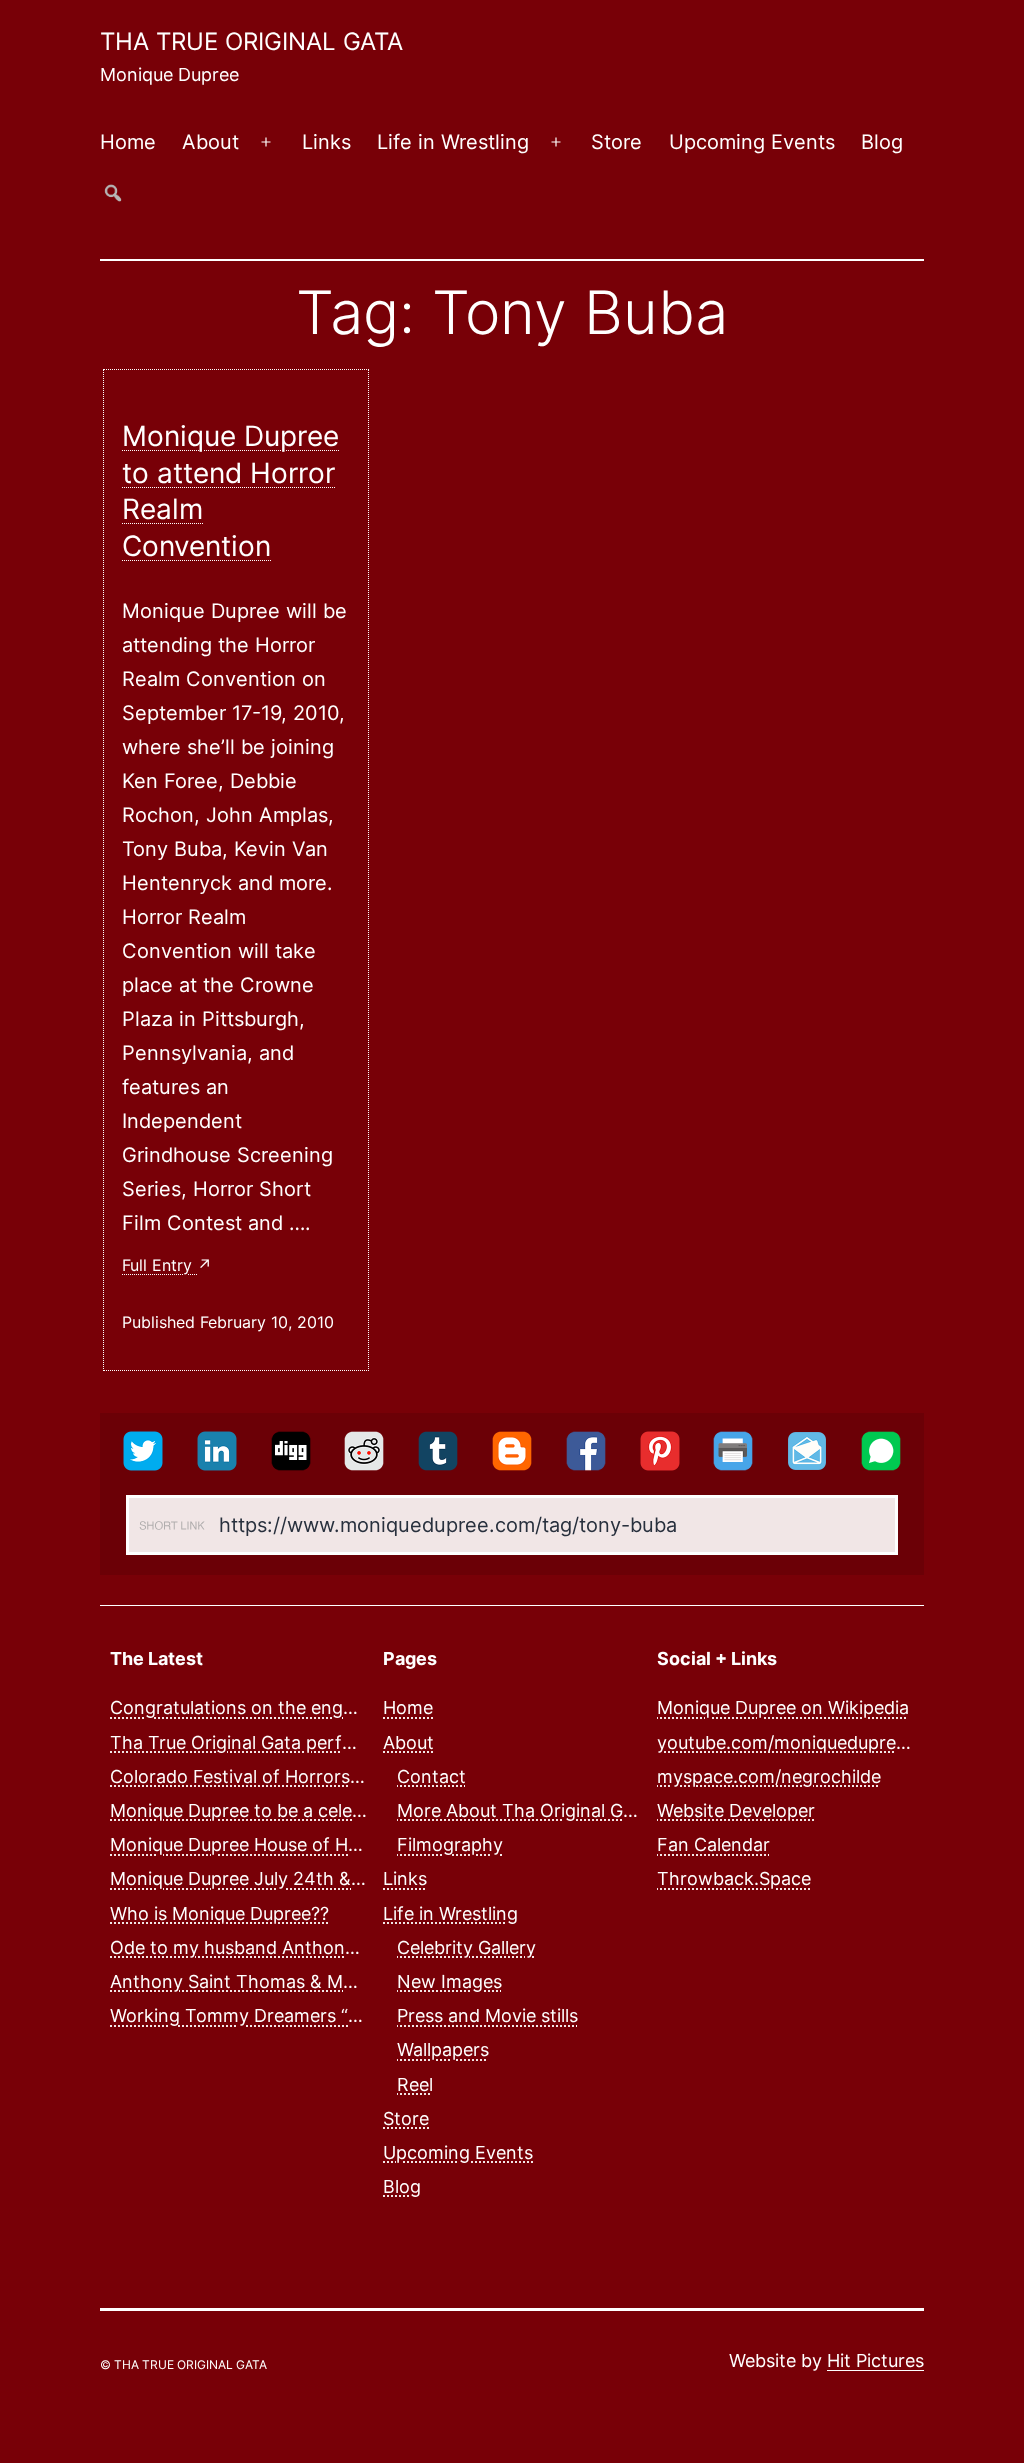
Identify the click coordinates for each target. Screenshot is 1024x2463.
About (210, 142)
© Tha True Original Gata (183, 2364)
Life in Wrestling (453, 142)
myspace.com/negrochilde (769, 1776)
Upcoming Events (752, 142)
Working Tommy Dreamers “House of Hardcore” (312, 2015)
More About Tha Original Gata (523, 1810)
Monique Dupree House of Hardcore (262, 1844)
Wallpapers (443, 2049)
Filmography (450, 1844)
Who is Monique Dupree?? (219, 1913)
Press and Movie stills (487, 2015)
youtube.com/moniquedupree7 (786, 1742)
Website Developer (736, 1810)
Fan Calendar (713, 1844)
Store (616, 142)
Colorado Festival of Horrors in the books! (287, 1776)
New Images (449, 1981)
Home (128, 142)
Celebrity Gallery (466, 1947)
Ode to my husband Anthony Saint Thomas (293, 1947)
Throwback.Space (734, 1878)
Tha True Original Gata (251, 41)
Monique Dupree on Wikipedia (783, 1707)
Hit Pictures (875, 2360)
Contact (431, 1776)
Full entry (159, 1265)
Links (326, 142)
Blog (882, 142)
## (113, 192)
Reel (415, 2084)
